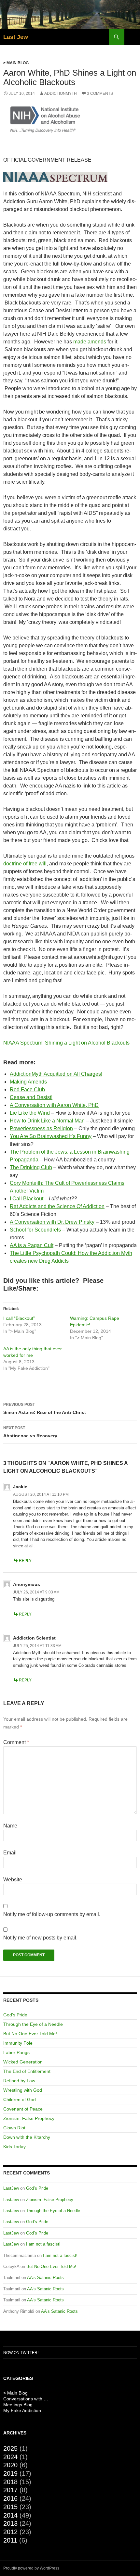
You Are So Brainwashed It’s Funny (51, 1136)
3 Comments (100, 93)
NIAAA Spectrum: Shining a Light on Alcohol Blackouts (66, 1043)
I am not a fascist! (43, 2244)
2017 (10, 2490)
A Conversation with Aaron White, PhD (54, 1105)
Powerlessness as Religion (41, 1128)
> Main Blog (16, 63)
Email (10, 1853)
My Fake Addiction (22, 2410)
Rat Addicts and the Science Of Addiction (57, 1206)
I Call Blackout (27, 1199)
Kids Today (14, 2147)
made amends (90, 342)
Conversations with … (26, 2399)
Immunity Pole (18, 2043)
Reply (25, 1561)
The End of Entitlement (27, 2071)
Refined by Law (19, 2081)
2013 (10, 2523)
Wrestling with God (23, 2090)
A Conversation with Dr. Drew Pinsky (52, 1222)
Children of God (20, 2099)
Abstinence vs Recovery (30, 1432)
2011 (10, 2540)
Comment (16, 1742)
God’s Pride (15, 2015)
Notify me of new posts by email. (40, 1938)
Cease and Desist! (31, 1097)
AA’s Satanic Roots (45, 2278)
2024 (10, 2457)
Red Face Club (27, 1090)
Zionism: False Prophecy (29, 2118)
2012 (10, 2532)
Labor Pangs (16, 2052)
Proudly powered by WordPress (31, 2568)
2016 (10, 2498)
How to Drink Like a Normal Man (47, 1121)
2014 (10, 2515)
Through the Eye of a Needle (33, 2024)
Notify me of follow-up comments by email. (52, 1914)
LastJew (11, 2188)
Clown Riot (14, 2128)
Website (13, 1880)
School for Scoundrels (35, 1230)
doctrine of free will (25, 864)
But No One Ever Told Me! (30, 2034)
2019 (10, 2473)
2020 (10, 2465)
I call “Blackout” (19, 1318)
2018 (10, 2482)
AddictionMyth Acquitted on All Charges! (56, 1074)
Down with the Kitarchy (27, 2137)
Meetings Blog (18, 2405)
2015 (10, 2507)
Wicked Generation (23, 2062)
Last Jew (16, 37)
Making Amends (28, 1082)
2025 (10, 2448)
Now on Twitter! (21, 2353)
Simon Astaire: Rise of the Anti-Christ (45, 1409)
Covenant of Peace (23, 2109)
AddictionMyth (61, 93)
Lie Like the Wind (30, 1113)
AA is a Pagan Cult (32, 1245)
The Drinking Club (31, 1167)
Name (10, 1826)
